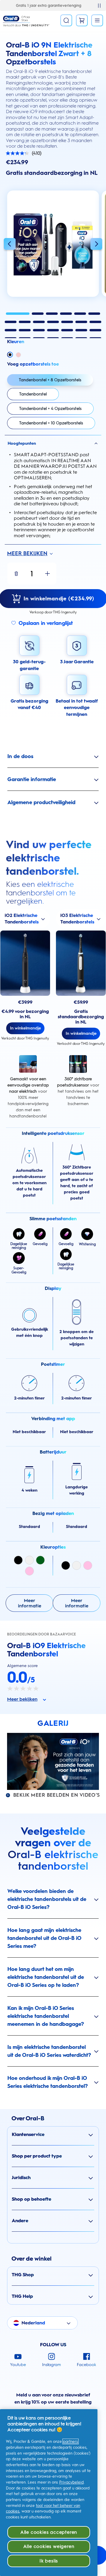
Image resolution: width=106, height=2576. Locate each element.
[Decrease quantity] (16, 573)
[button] (10, 245)
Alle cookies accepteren (49, 2532)
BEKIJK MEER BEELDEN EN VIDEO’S (57, 1795)
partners (71, 2441)
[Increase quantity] (47, 573)
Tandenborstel (33, 394)
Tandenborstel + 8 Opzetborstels (50, 380)
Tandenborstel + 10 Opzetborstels (51, 423)
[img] (18, 1560)
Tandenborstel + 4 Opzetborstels (50, 408)
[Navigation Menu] (97, 20)
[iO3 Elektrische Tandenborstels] (81, 963)
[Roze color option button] (18, 355)
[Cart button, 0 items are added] (82, 20)
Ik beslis (49, 2561)
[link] (29, 1603)
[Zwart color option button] (10, 355)
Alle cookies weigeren (49, 2546)
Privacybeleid (71, 2482)
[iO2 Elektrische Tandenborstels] (25, 963)
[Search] (66, 20)
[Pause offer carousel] (99, 6)
